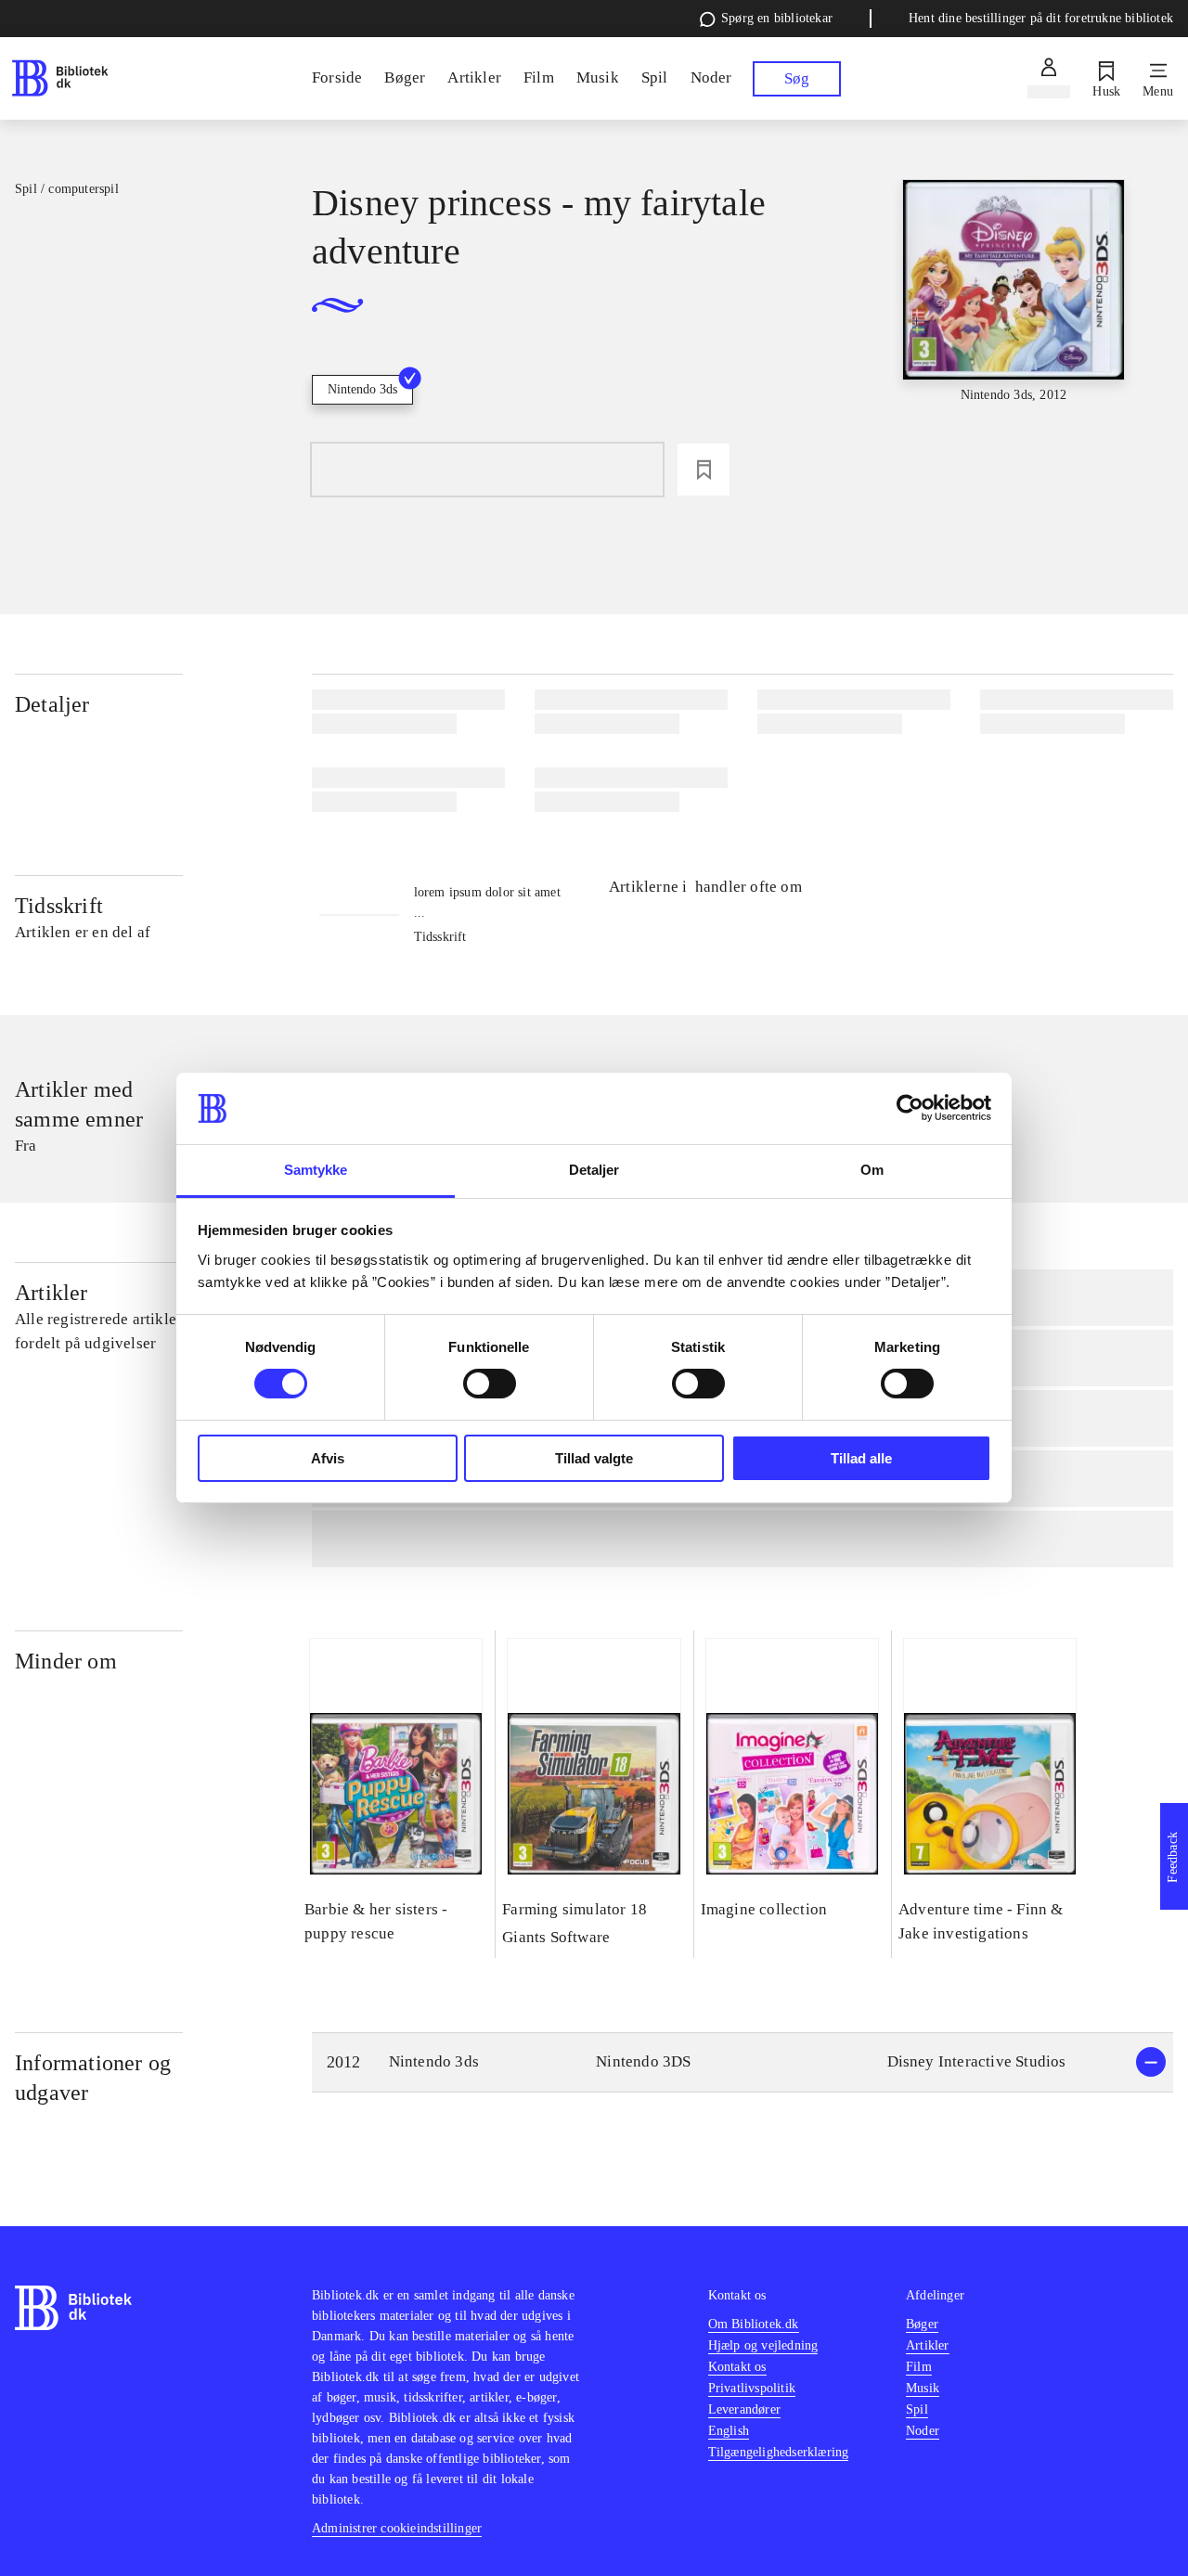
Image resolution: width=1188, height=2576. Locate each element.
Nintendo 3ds (362, 389)
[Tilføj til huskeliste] (704, 470)
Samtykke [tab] (316, 1170)
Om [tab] (872, 1170)
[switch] (490, 1384)
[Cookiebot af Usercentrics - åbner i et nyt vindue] (910, 1108)
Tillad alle (861, 1458)
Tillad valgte (594, 1458)
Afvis (328, 1458)
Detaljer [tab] (594, 1170)
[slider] (1014, 318)
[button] (742, 2062)
